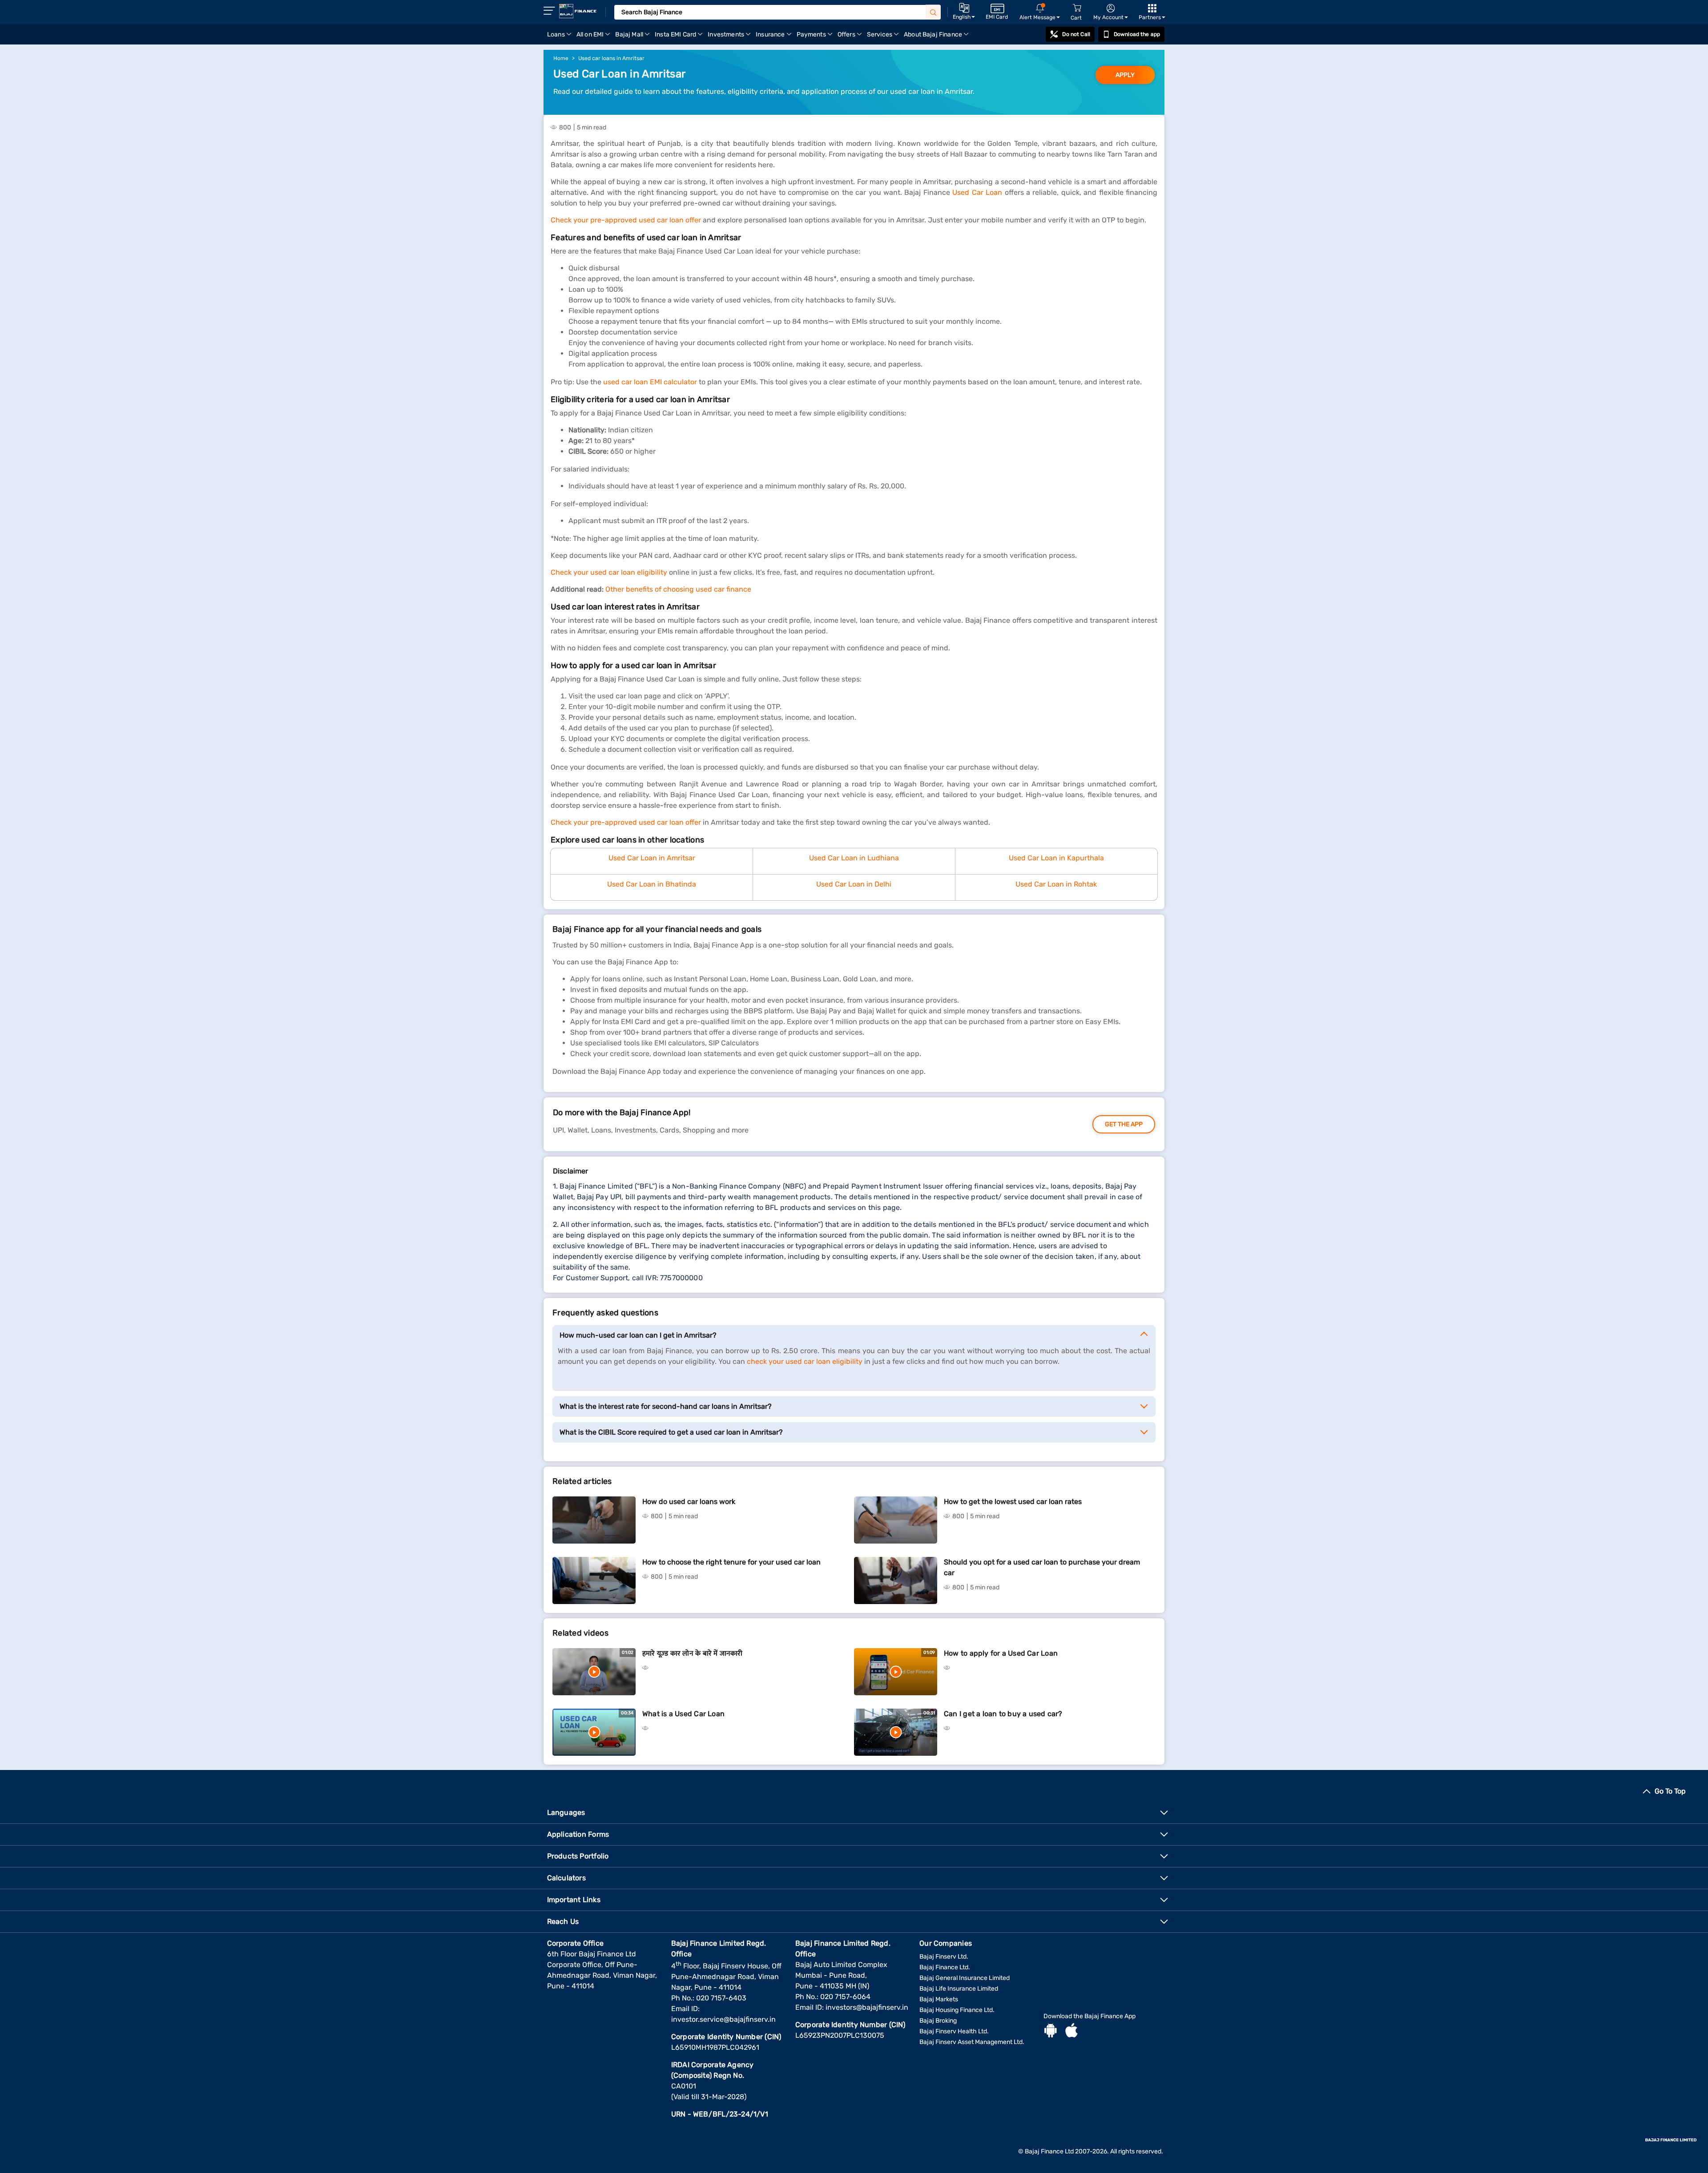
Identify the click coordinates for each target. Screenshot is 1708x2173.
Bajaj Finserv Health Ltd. (954, 2031)
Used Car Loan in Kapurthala (1056, 858)
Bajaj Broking (938, 2021)
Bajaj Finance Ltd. (945, 1967)
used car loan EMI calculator (650, 382)
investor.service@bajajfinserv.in (723, 2019)
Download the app (1137, 34)
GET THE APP (1124, 1124)
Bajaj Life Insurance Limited (959, 1989)
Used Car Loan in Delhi (854, 884)
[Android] (1051, 2032)
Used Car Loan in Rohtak (1056, 884)
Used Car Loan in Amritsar (652, 858)
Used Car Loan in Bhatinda (652, 884)
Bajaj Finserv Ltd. (944, 1957)
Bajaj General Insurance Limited (965, 1978)
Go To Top (1670, 1791)
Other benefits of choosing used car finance (678, 589)
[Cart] (1077, 8)
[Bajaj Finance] (578, 11)
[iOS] (1072, 2032)
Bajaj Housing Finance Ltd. (957, 2010)
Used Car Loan (977, 192)
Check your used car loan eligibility (609, 572)
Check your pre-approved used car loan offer (626, 220)
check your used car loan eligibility (805, 1361)
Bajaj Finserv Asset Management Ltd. (972, 2042)
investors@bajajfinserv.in (867, 2007)
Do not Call (1076, 34)
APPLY (1125, 75)
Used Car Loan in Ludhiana (854, 858)
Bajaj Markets (939, 1999)
